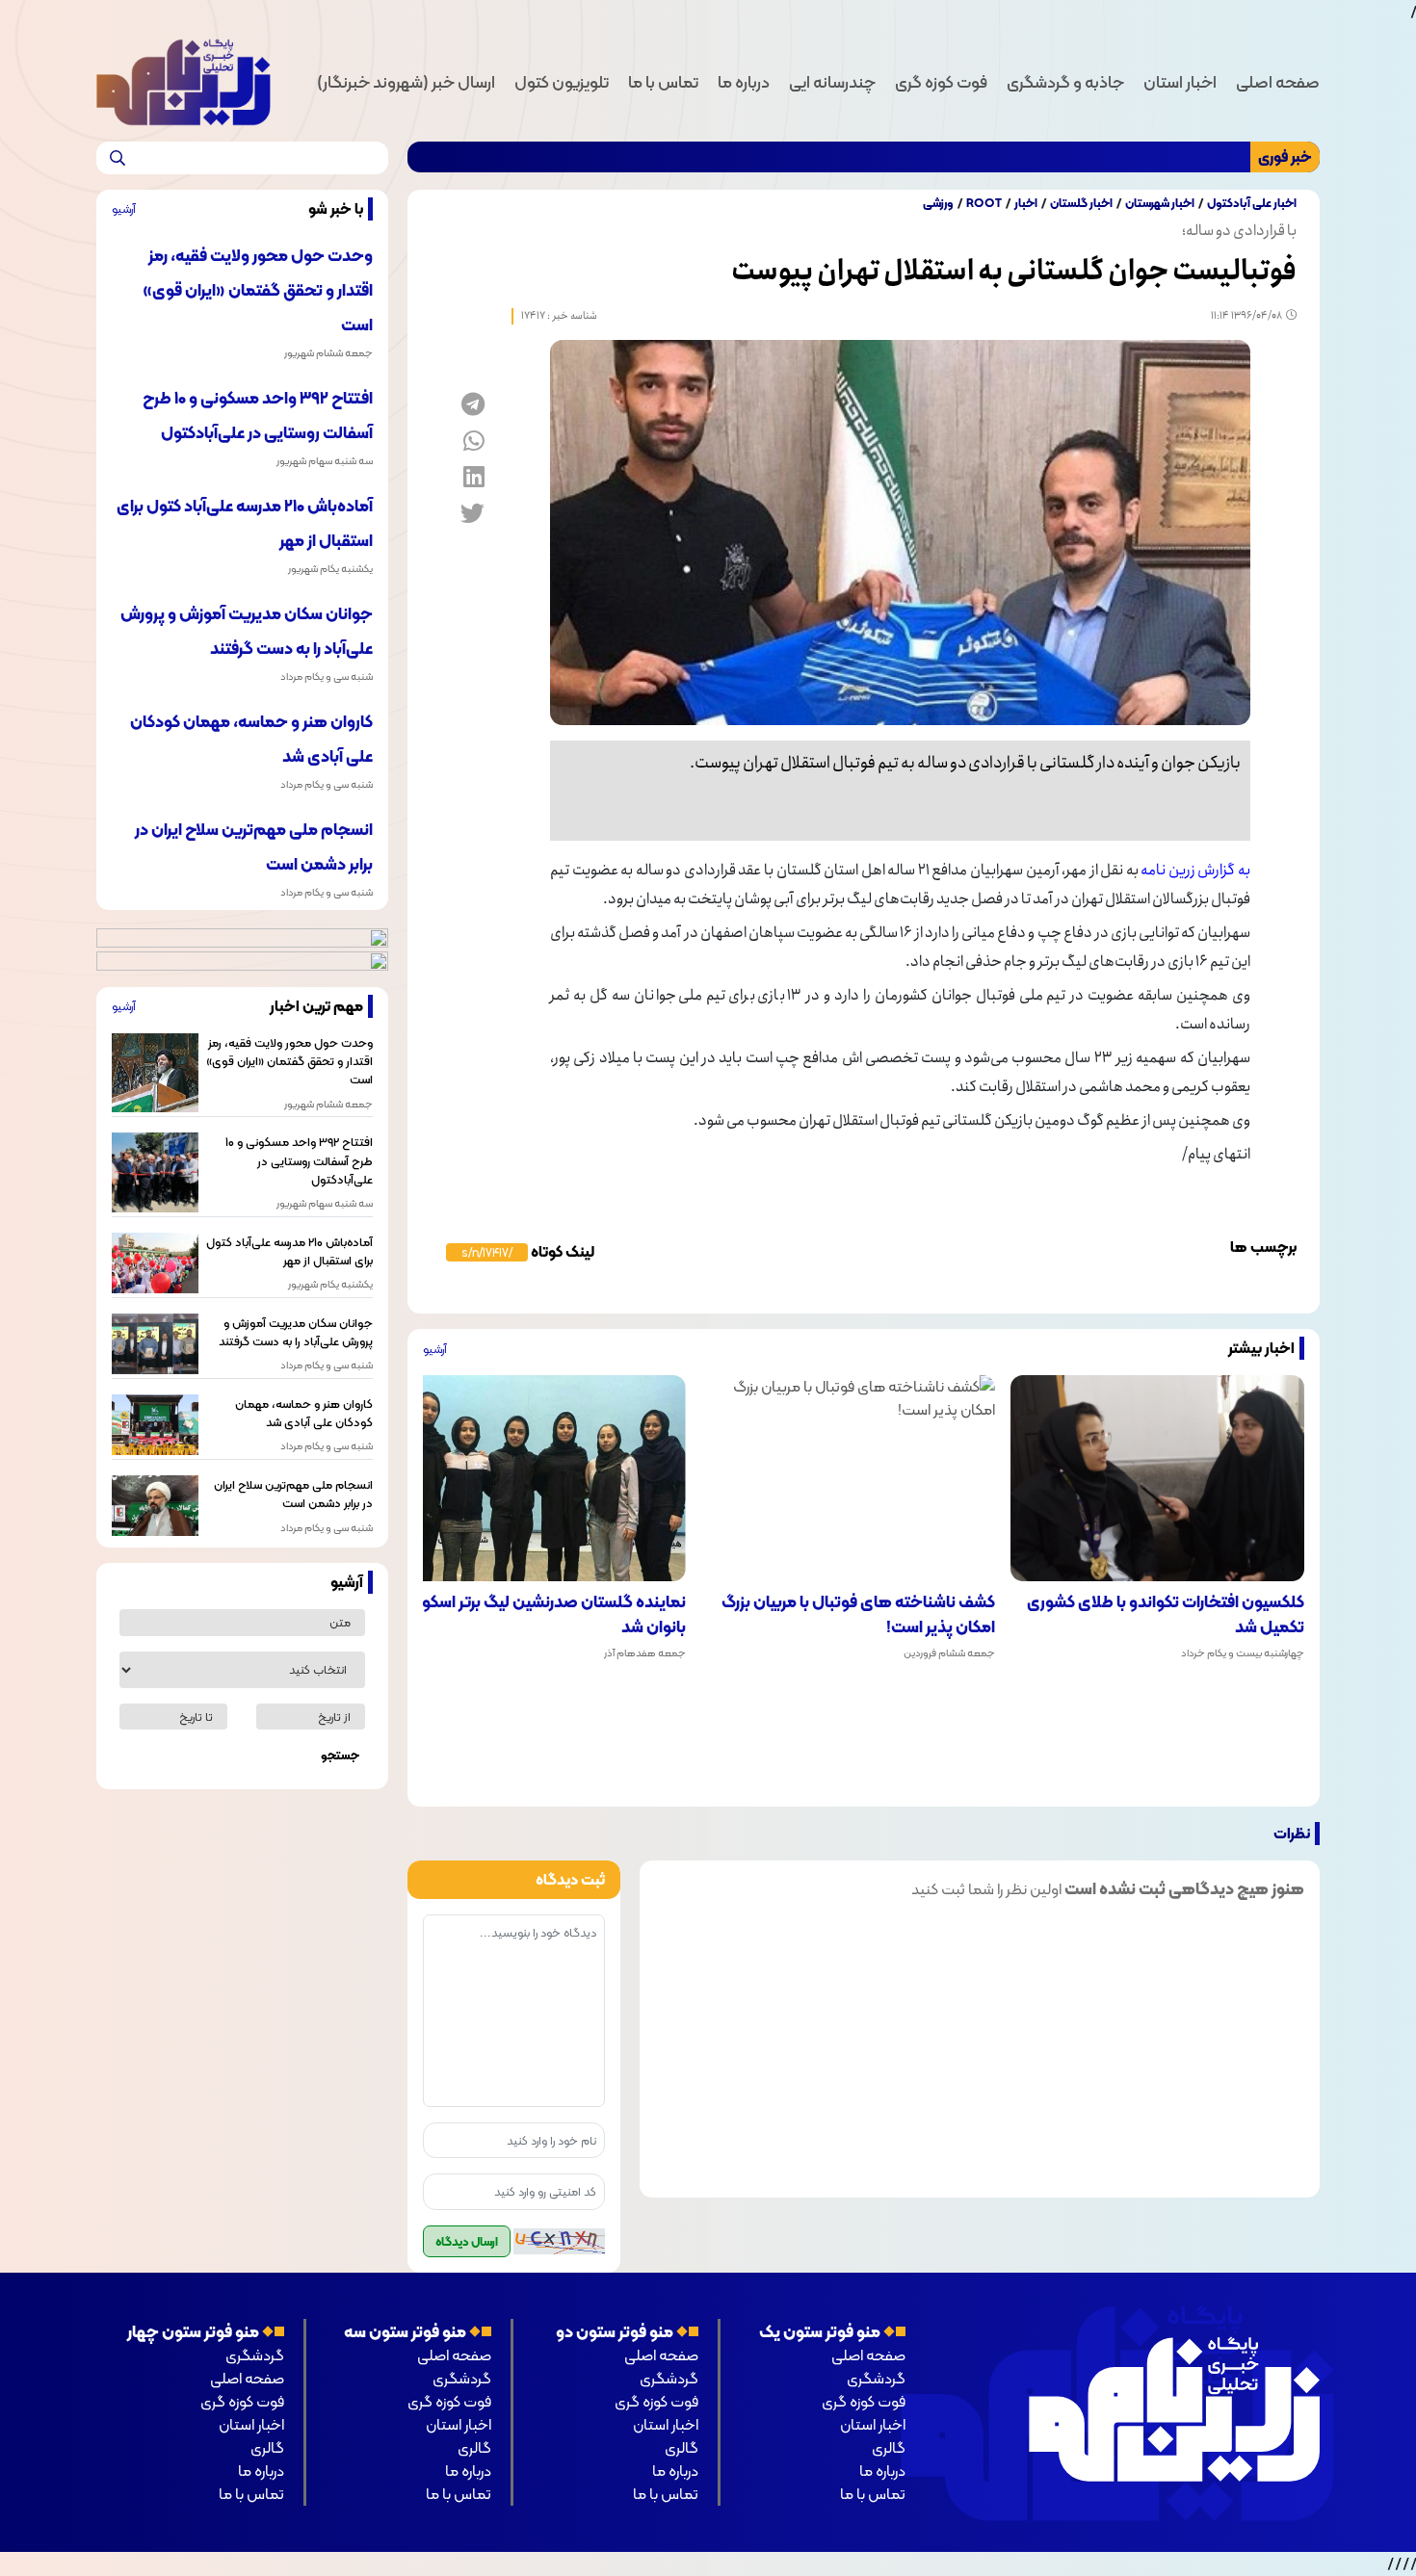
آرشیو (435, 1349)
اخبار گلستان (1081, 203)
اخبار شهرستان (1160, 203)
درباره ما (744, 82)
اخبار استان (1180, 82)
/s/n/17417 (487, 1252)
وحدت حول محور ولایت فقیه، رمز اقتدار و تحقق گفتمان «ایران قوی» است (258, 290)
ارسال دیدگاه (467, 2241)
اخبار (1026, 203)
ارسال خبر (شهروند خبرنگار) (406, 82)
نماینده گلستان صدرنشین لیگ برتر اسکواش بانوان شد (542, 1614)
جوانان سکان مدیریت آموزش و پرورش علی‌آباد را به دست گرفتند (295, 1332)
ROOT (984, 203)
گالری (889, 2448)
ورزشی (938, 203)
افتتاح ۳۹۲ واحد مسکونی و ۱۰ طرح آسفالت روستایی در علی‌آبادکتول (299, 1160)
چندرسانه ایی (832, 82)
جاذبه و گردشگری (1065, 82)
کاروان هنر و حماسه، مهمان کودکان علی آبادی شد (303, 1413)
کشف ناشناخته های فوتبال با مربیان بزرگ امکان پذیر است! (858, 1614)
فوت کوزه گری (941, 82)
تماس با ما (663, 82)
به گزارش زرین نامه (1195, 870)
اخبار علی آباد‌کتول (1252, 203)
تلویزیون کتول (562, 82)
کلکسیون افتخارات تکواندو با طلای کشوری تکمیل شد (1166, 1614)
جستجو (340, 1755)
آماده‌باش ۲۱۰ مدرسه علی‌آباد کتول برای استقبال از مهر (289, 1251)
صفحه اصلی (1278, 82)
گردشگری (876, 2379)
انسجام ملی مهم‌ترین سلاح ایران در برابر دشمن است (293, 1494)
